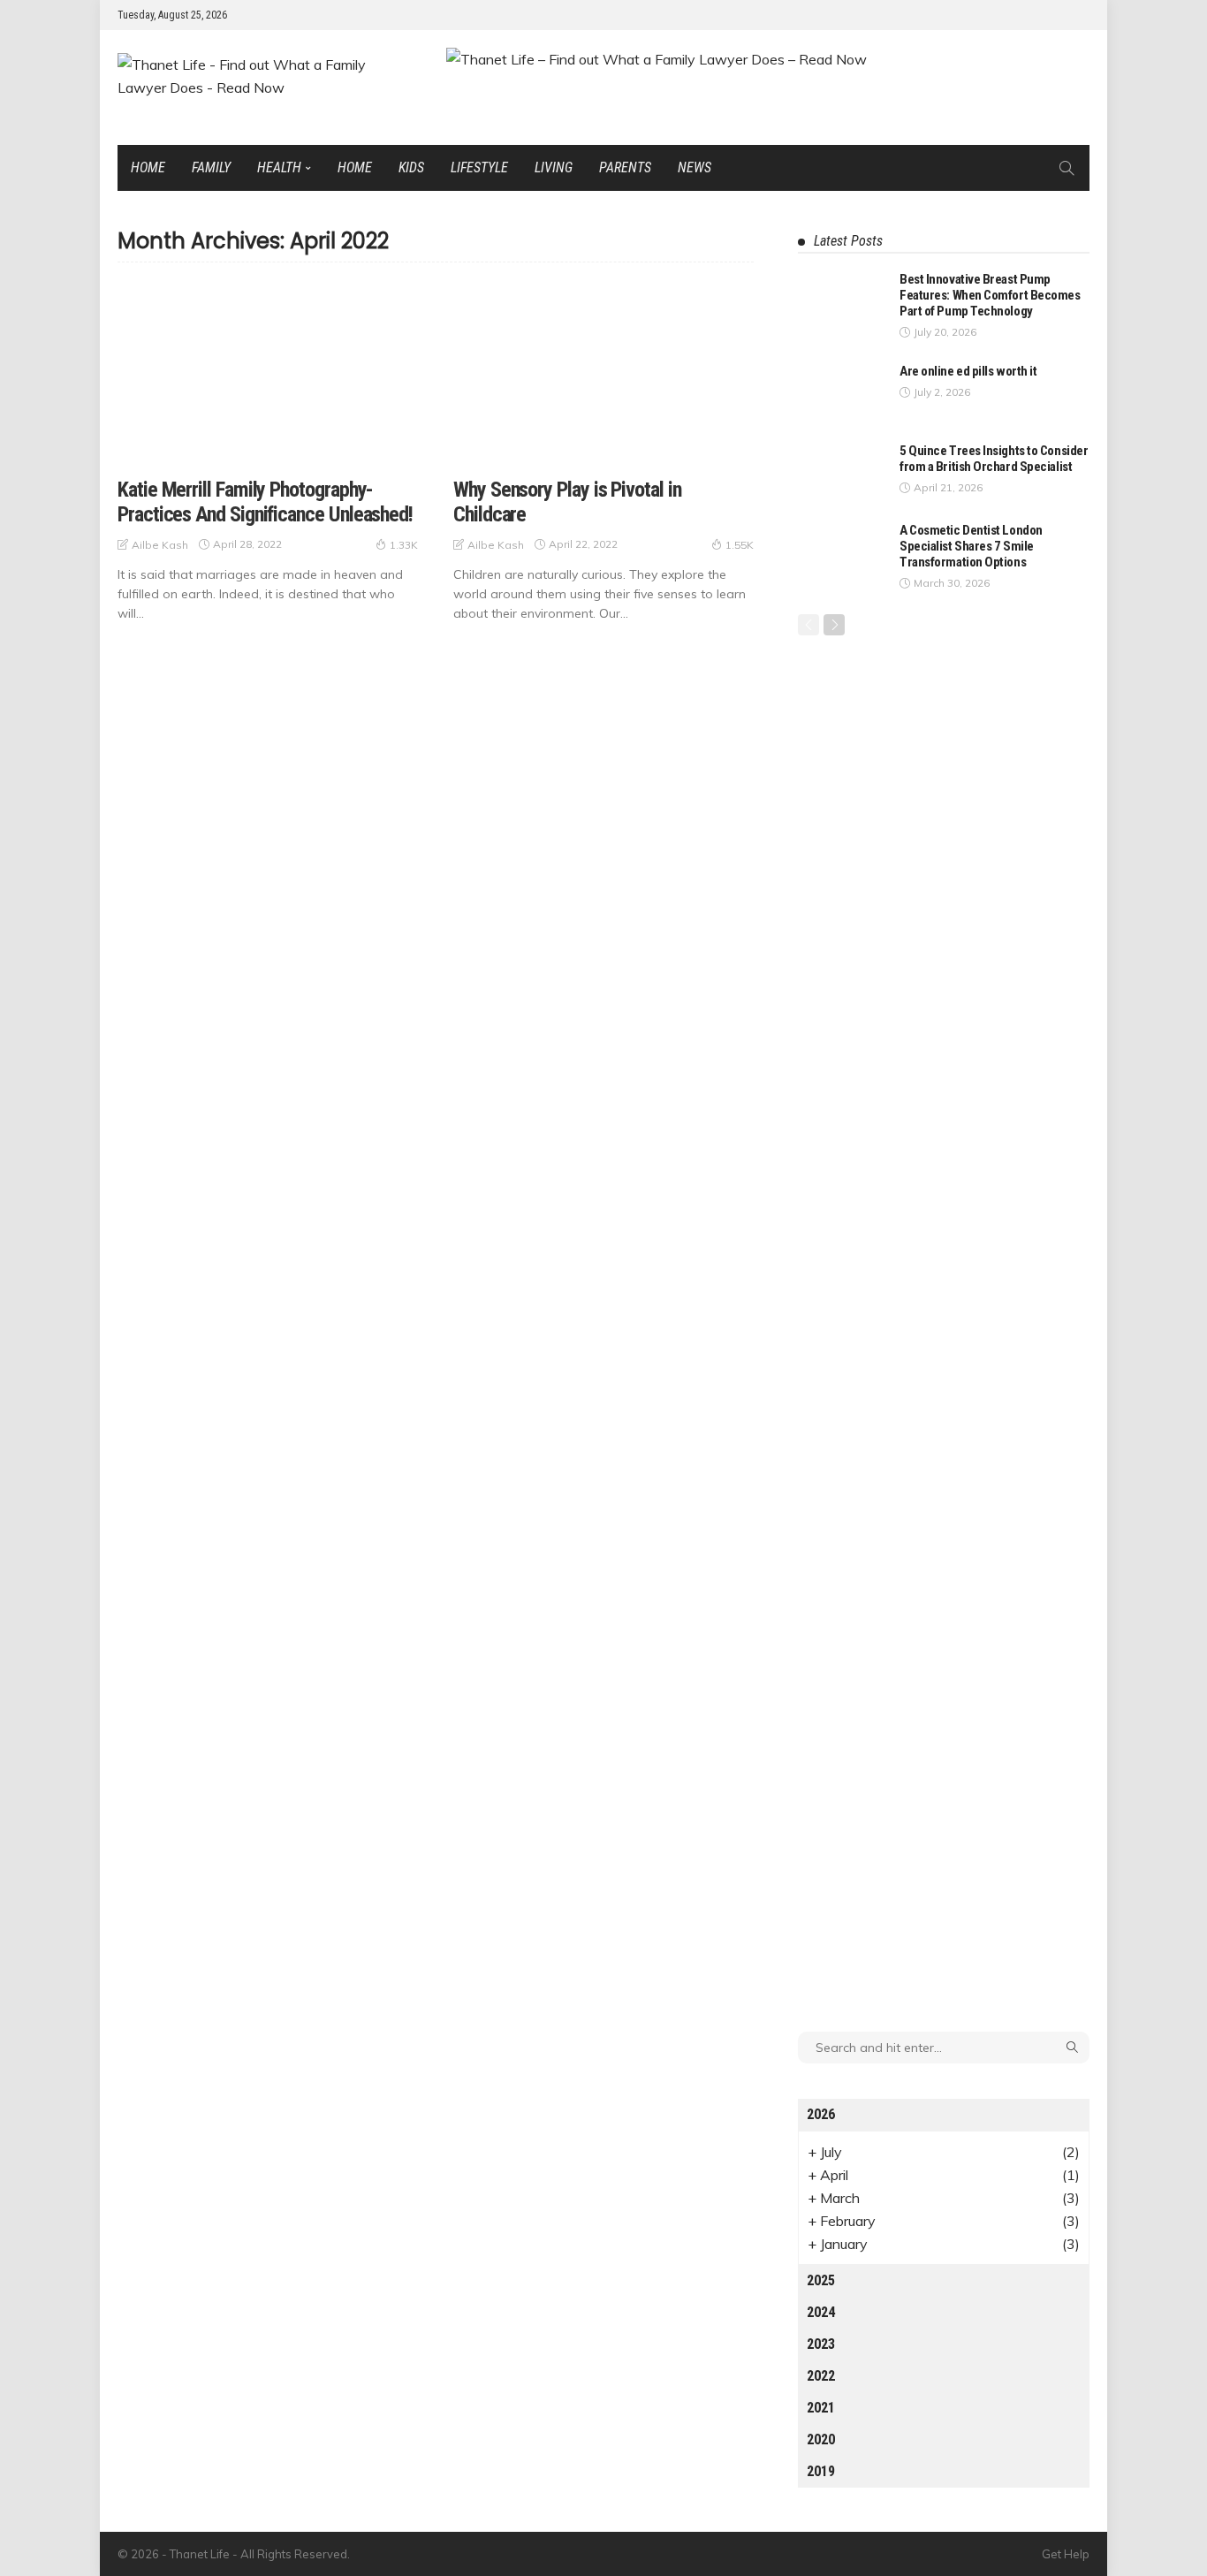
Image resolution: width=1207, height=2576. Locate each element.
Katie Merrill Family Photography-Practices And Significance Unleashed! (265, 502)
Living (554, 167)
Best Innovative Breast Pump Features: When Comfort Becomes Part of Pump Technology (990, 295)
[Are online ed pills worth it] (842, 392)
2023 (821, 2344)
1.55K (740, 545)
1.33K (404, 545)
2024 (821, 2312)
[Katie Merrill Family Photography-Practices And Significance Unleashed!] (268, 373)
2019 (821, 2471)
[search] (1067, 168)
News (695, 167)
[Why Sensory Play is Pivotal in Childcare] (603, 373)
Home (148, 167)
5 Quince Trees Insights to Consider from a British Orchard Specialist (994, 459)
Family (211, 167)
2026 (821, 2114)
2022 (821, 2376)
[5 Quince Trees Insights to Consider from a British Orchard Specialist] (842, 471)
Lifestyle (479, 167)
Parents (625, 167)
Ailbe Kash (160, 545)
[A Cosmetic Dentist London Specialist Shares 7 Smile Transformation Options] (842, 551)
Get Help (1066, 2554)
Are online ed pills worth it (968, 371)
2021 (821, 2408)
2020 (821, 2439)
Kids (411, 167)
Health (279, 167)
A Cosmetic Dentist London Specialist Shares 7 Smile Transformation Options (971, 546)
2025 (821, 2280)
